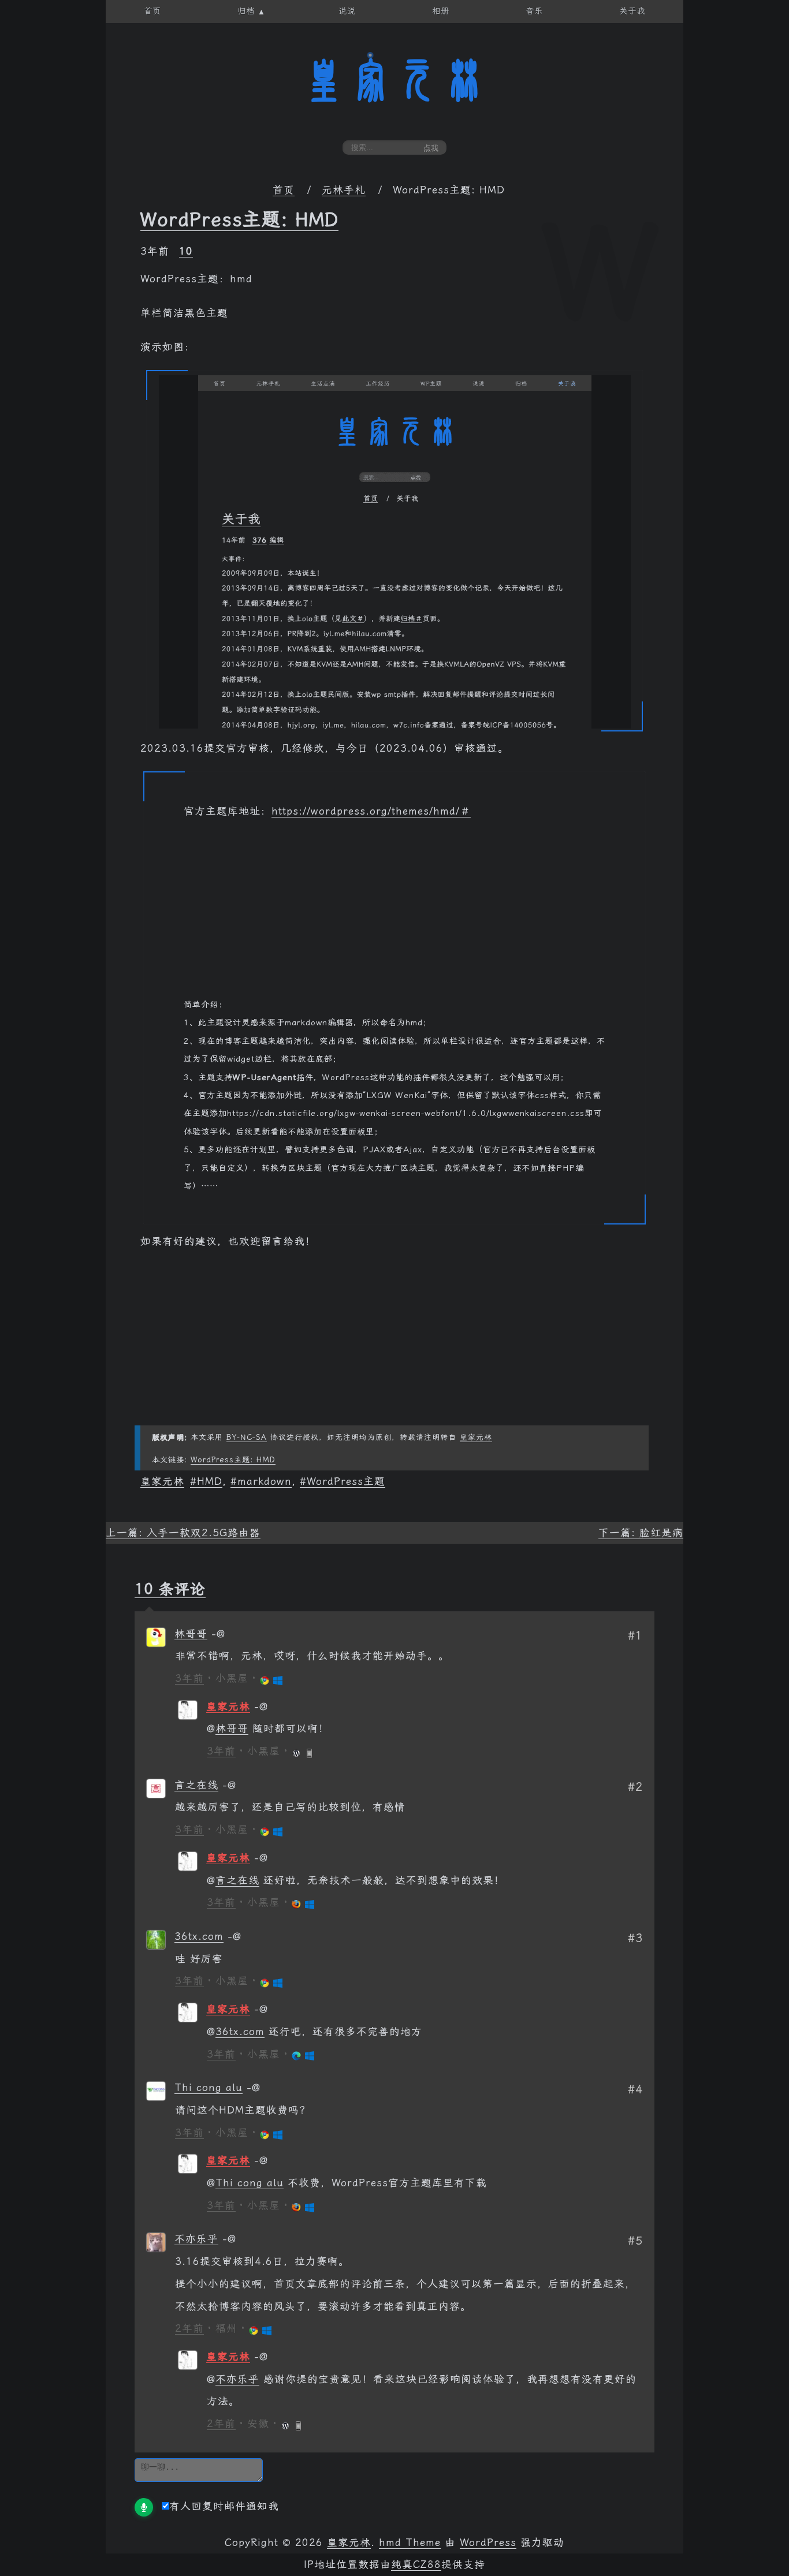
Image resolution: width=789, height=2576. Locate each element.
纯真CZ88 (416, 2564)
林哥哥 (191, 1634)
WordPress (488, 2543)
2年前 (189, 2328)
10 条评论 (170, 1589)
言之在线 (196, 1785)
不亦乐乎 (196, 2239)
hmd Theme (410, 2543)
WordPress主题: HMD (239, 219)
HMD (210, 1481)
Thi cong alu (209, 2088)
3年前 (189, 1678)
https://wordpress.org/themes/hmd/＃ (371, 811)
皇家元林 (394, 80)
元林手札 (344, 190)
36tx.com (199, 1936)
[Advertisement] (394, 915)
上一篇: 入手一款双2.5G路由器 (183, 1533)
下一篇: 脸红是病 (641, 1533)
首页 (284, 190)
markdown (265, 1481)
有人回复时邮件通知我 (224, 2506)
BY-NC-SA (247, 1437)
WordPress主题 (346, 1481)
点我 (431, 148)
